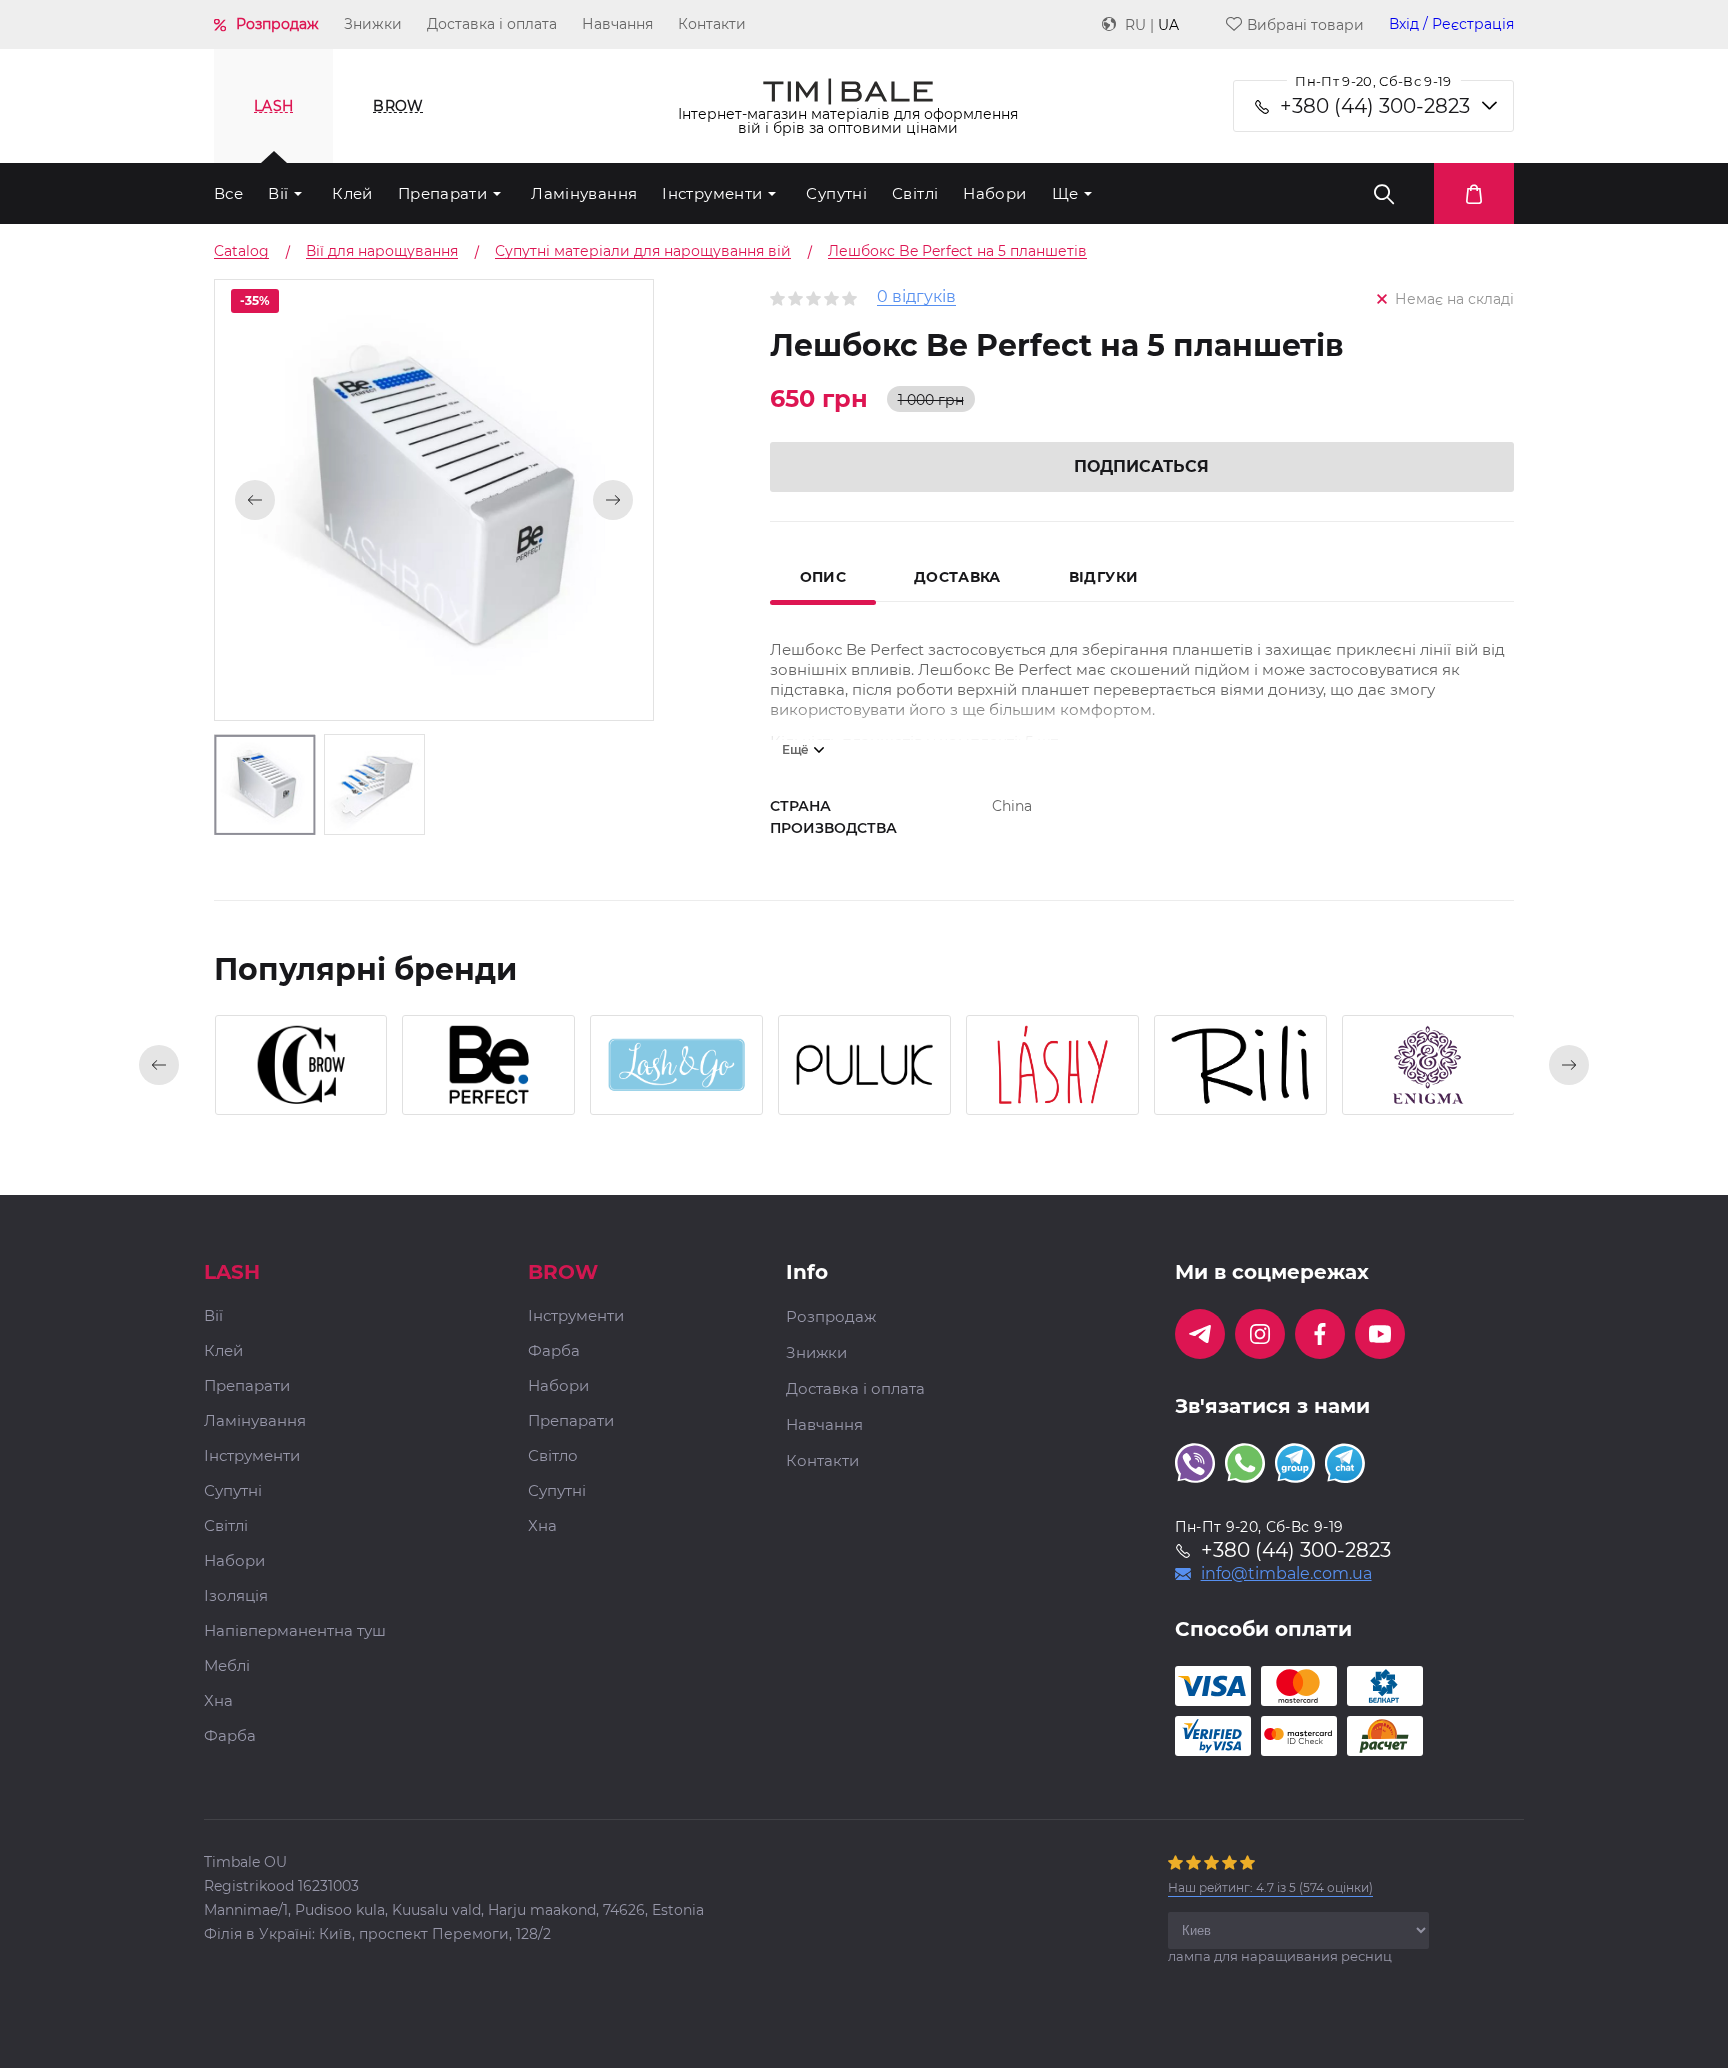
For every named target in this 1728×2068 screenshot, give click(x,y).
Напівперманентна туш (295, 1631)
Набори (994, 193)
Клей (352, 193)
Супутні (836, 193)
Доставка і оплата (492, 24)
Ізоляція (236, 1596)
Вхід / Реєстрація (1451, 24)
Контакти (712, 24)
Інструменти (712, 193)
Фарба (230, 1736)
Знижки (373, 24)
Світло (553, 1456)
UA (1168, 25)
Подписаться (1141, 466)
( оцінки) (1270, 1887)
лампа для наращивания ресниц (1280, 1956)
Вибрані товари (1305, 24)
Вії (278, 193)
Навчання (617, 24)
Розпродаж (277, 24)
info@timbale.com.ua (1286, 1574)
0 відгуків (916, 297)
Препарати (442, 193)
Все (228, 193)
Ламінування (584, 193)
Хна (218, 1701)
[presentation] (159, 1065)
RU (1135, 25)
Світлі (915, 193)
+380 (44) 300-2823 (1375, 106)
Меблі (227, 1666)
